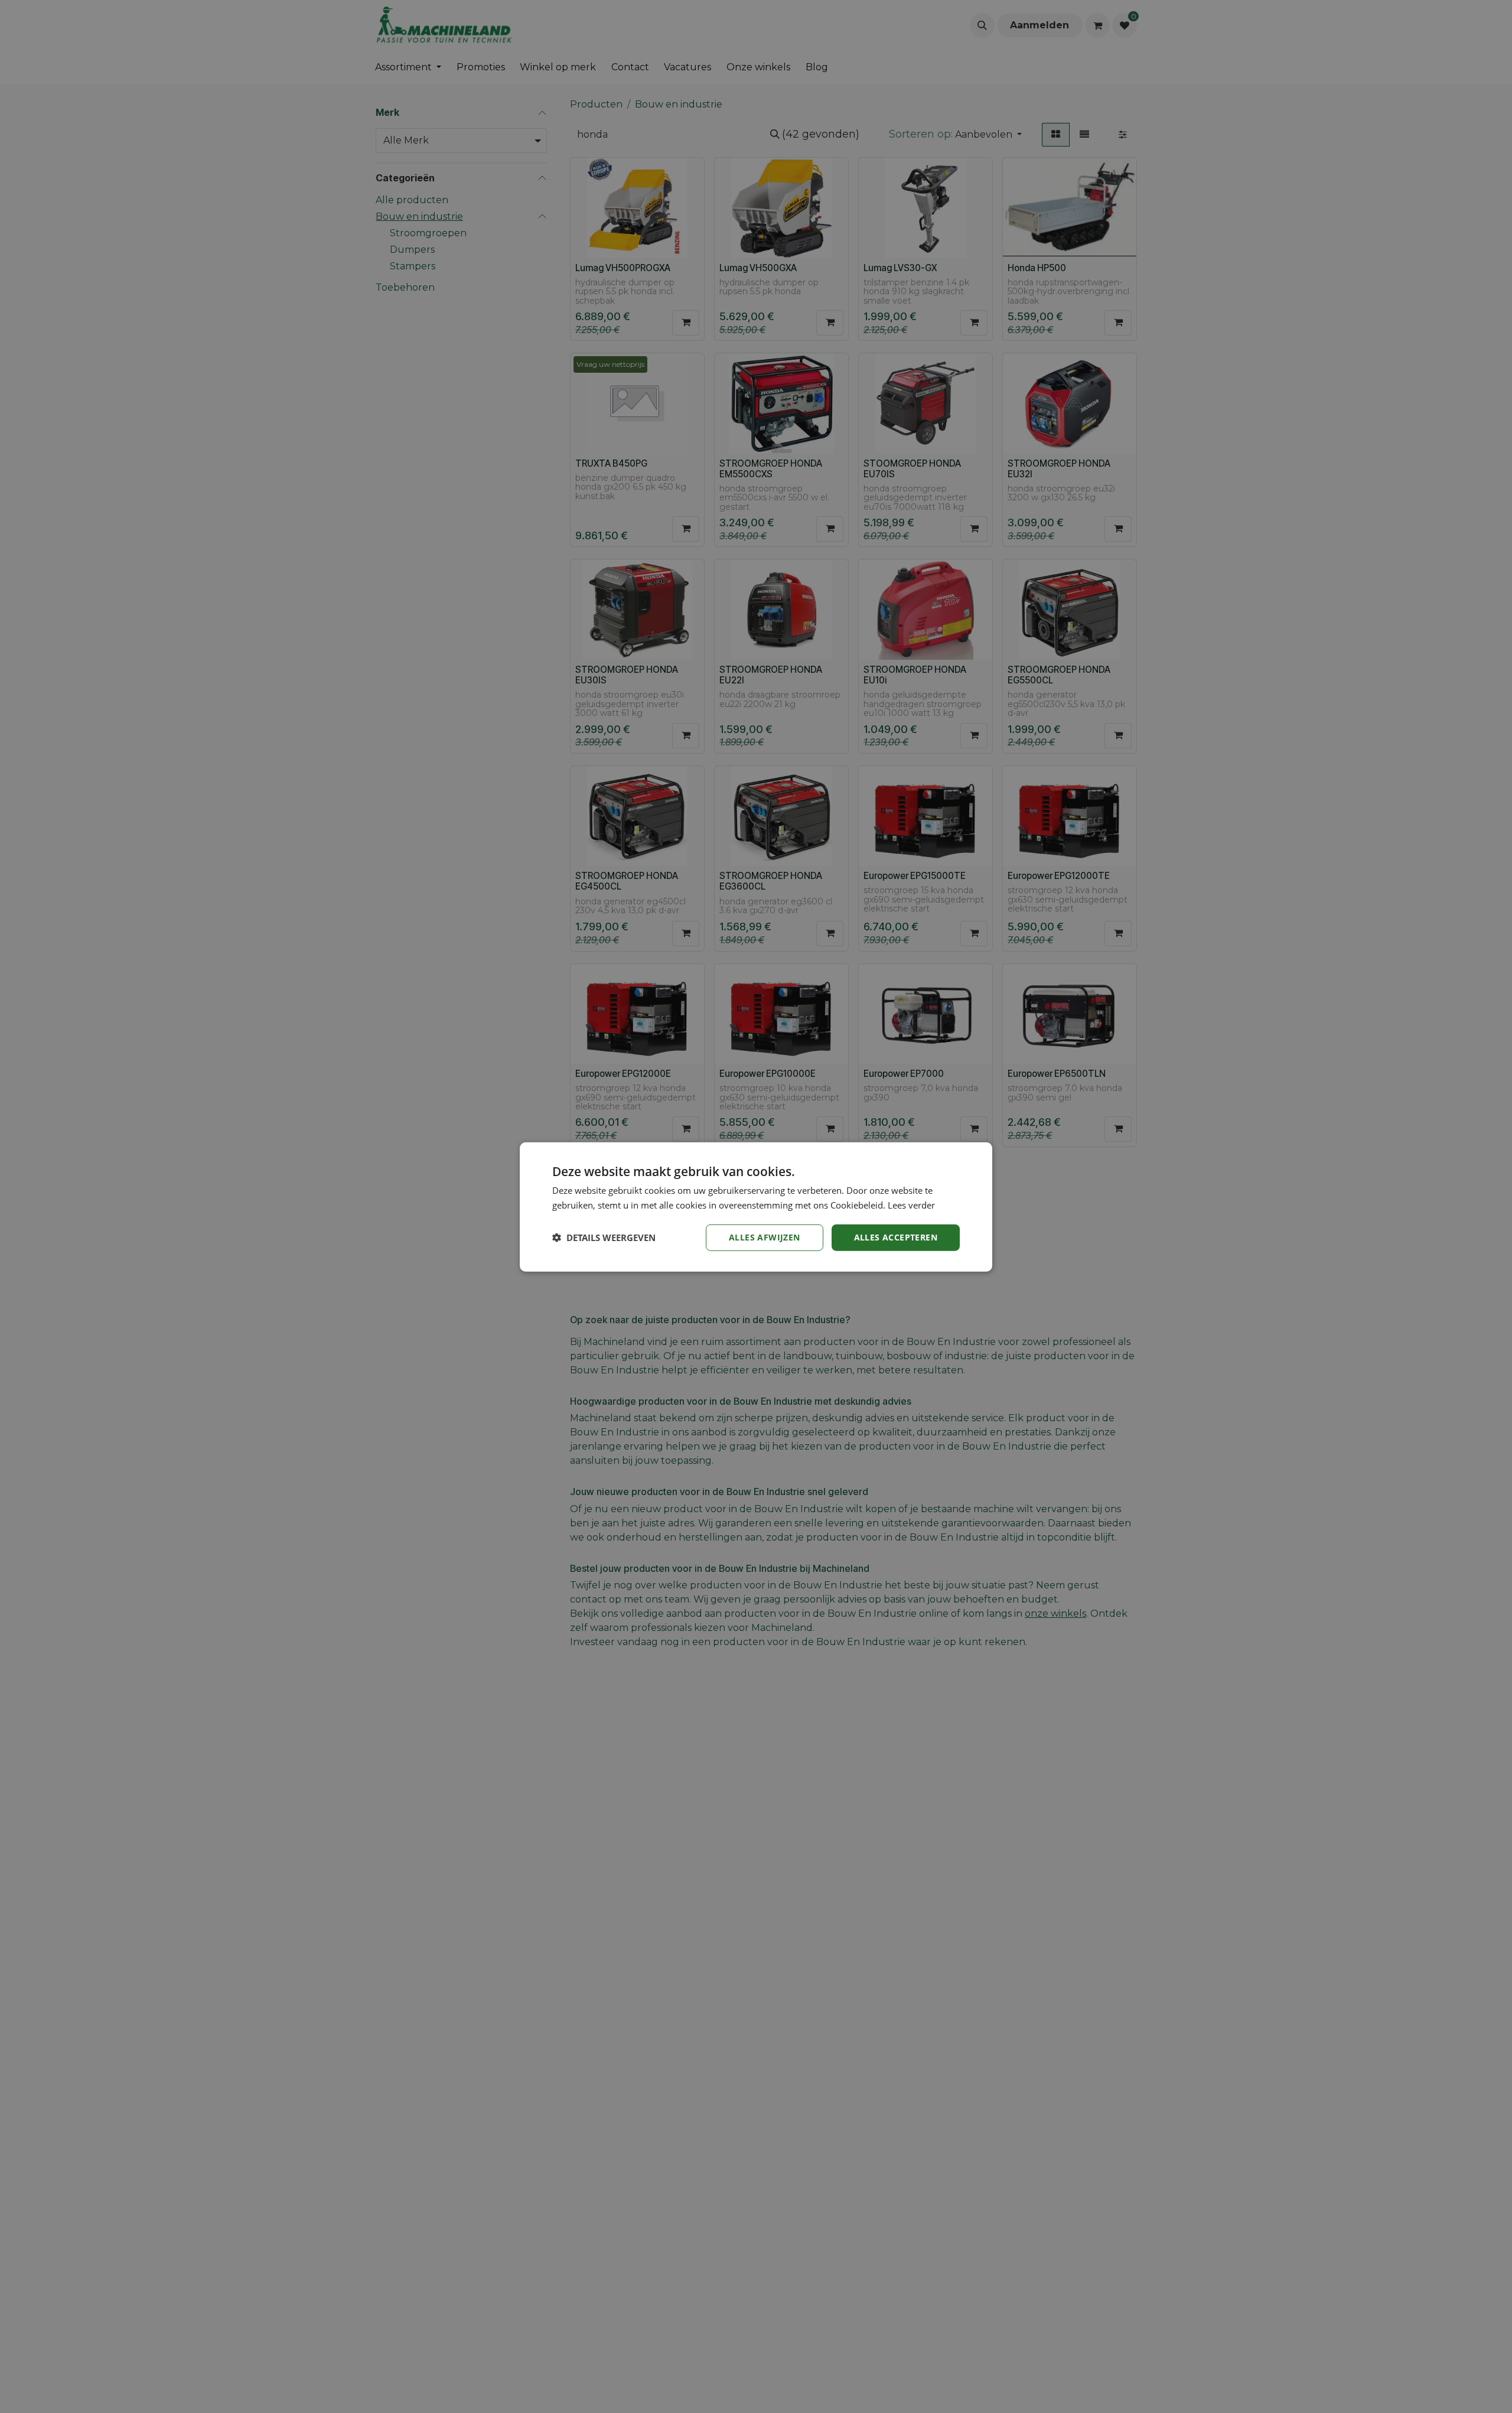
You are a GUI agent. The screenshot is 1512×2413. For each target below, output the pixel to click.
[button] (604, 1237)
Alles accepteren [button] (896, 1237)
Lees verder (911, 1204)
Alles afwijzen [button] (765, 1237)
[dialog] (756, 1206)
